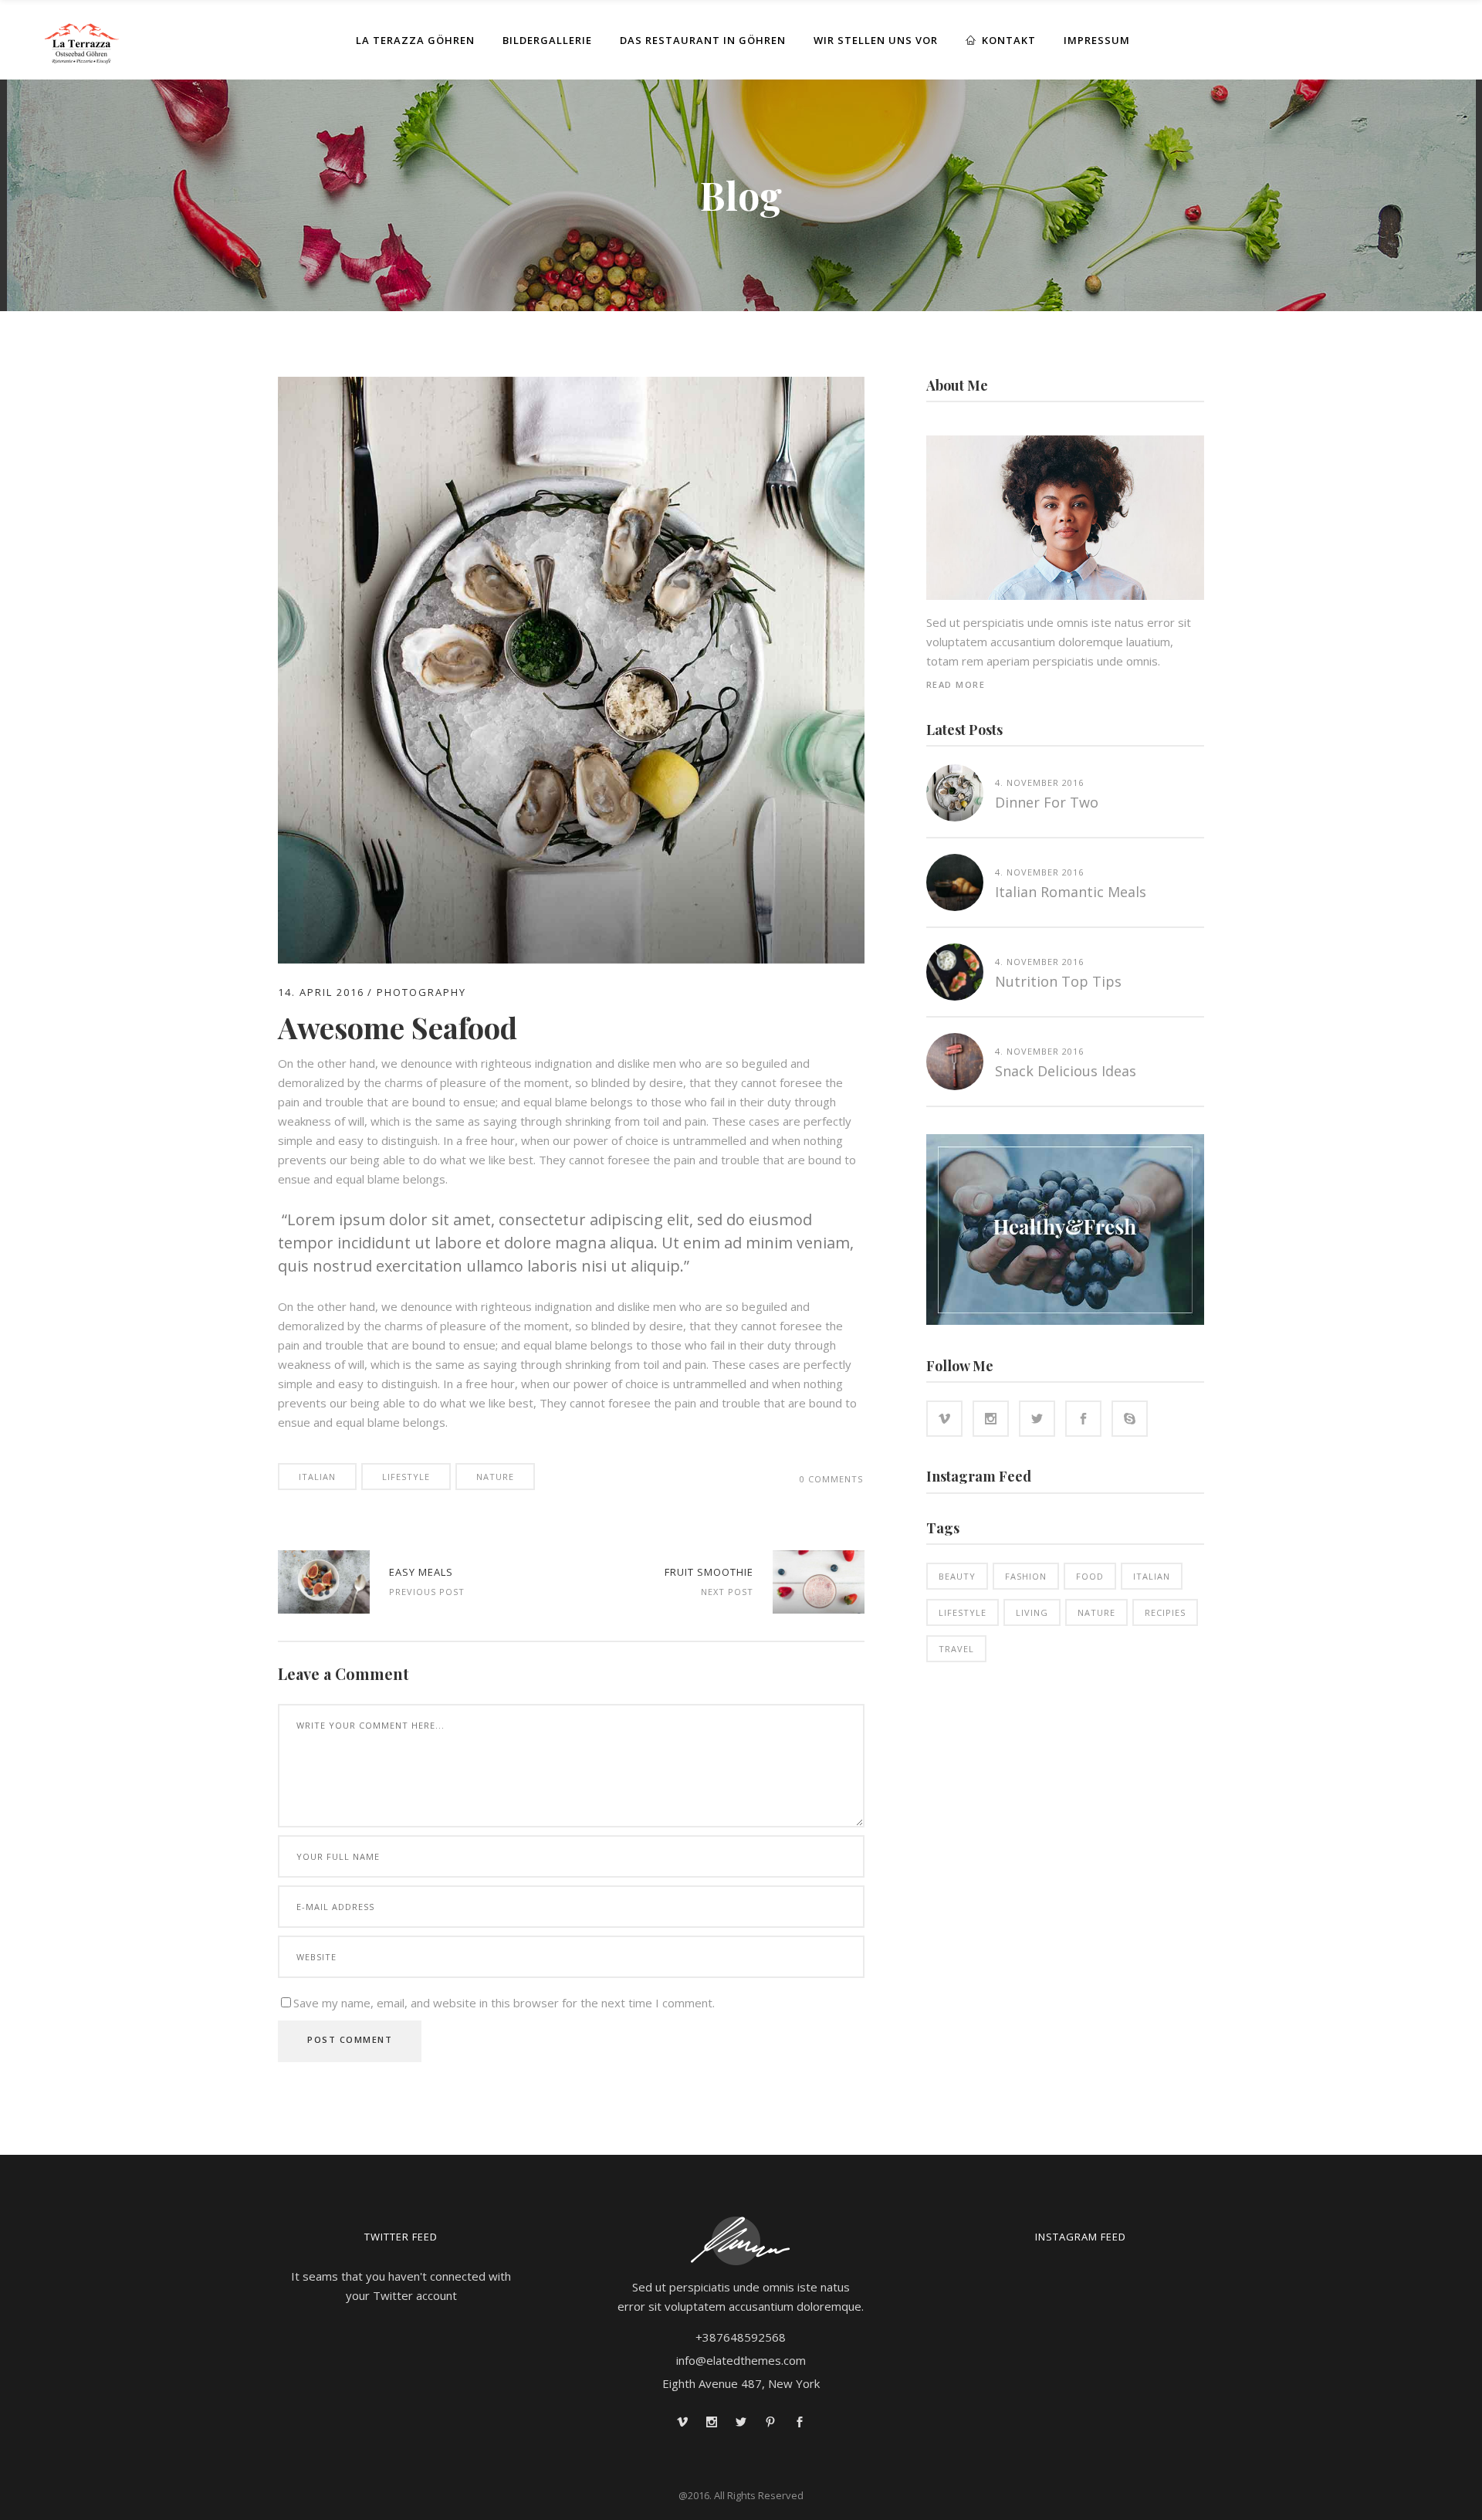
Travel (956, 1649)
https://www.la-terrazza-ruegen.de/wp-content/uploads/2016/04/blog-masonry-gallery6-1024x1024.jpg (324, 1582)
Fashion (1026, 1576)
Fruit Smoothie (709, 1572)
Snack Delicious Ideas (1066, 1071)
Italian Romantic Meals (1071, 892)
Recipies (1165, 1612)
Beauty (957, 1576)
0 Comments (831, 1479)
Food (1090, 1576)
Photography (421, 992)
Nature (495, 1477)
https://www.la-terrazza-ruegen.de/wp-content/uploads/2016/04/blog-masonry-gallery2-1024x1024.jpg (819, 1582)
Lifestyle (406, 1477)
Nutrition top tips (1058, 981)
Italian (317, 1477)
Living (1032, 1612)
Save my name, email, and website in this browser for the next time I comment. (504, 2003)
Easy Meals (421, 1572)
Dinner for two (1047, 802)
